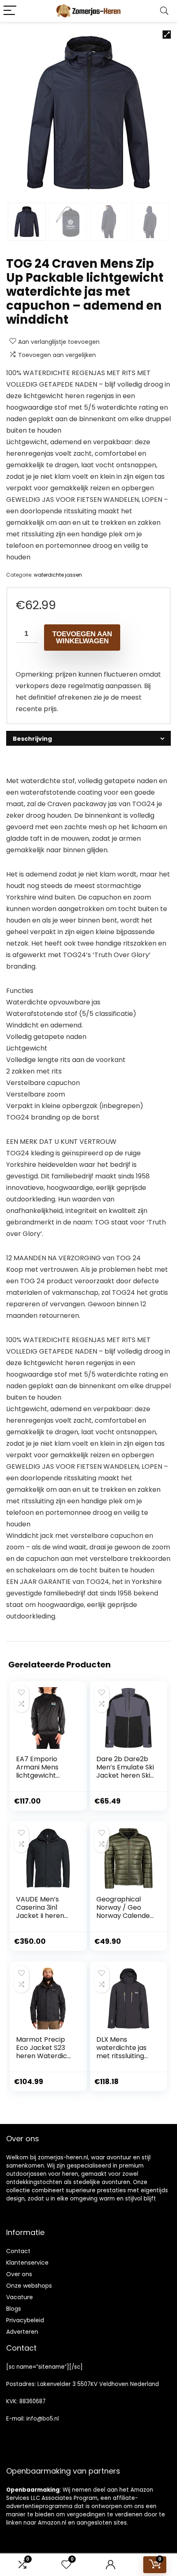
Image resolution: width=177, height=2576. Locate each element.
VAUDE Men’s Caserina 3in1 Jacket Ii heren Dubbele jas (40, 1912)
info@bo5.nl (43, 2419)
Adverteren (22, 2332)
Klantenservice (27, 2263)
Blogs (14, 2309)
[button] (167, 35)
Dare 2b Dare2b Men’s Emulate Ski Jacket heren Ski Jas (125, 1771)
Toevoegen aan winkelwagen (82, 638)
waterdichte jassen (58, 575)
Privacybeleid (25, 2320)
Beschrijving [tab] (32, 739)
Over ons (19, 2274)
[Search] (164, 11)
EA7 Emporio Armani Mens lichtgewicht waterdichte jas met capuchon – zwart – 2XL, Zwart (45, 1780)
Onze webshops (29, 2286)
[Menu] (10, 11)
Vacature (20, 2297)
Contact (18, 2251)
